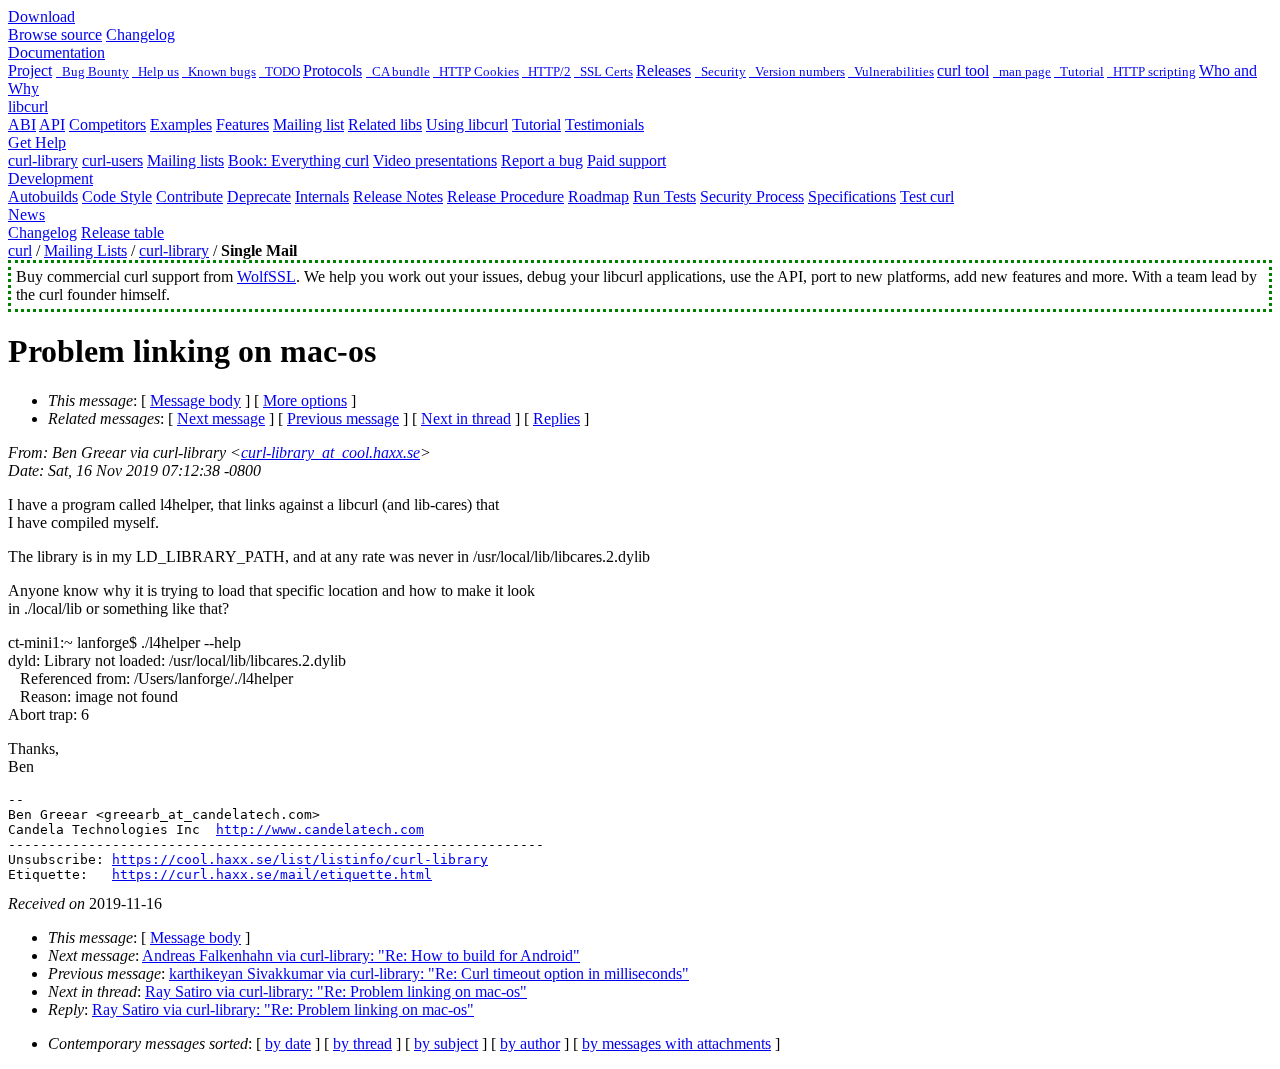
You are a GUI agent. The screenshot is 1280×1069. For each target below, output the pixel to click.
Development (50, 178)
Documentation (56, 52)
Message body (195, 400)
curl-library (43, 160)
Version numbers (797, 71)
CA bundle (398, 71)
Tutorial (1079, 71)
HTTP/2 (546, 71)
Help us (155, 71)
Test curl (927, 196)
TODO (279, 71)
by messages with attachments (676, 1043)
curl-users (112, 160)
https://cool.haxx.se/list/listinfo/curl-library (300, 859)
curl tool (963, 70)
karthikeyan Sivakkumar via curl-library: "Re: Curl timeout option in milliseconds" (429, 973)
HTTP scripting (1151, 71)
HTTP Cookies (476, 71)
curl (20, 250)
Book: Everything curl (298, 160)
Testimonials (604, 124)
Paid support (626, 160)
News (26, 214)
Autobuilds (43, 196)
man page (1022, 71)
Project (30, 70)
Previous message (343, 418)
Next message (221, 418)
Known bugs (219, 71)
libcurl (28, 106)
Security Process (752, 196)
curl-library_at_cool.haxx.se (330, 452)
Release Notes (398, 196)
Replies (556, 418)
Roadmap (598, 196)
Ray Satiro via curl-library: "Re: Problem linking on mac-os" (336, 991)
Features (242, 124)
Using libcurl (467, 124)
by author (530, 1043)
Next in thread (466, 418)
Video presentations (435, 160)
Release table (122, 232)
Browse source (55, 34)
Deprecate (259, 196)
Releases (663, 70)
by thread (362, 1043)
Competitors (107, 124)
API (52, 124)
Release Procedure (505, 196)
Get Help (37, 142)
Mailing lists (185, 160)
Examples (181, 124)
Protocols (332, 70)
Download (41, 16)
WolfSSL (266, 276)
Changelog (140, 34)
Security (720, 71)
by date (288, 1043)
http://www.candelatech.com (320, 829)
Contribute (189, 196)
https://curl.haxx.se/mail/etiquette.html (272, 874)
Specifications (852, 196)
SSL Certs (603, 71)
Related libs (385, 124)
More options (305, 400)
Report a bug (542, 160)
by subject (446, 1043)
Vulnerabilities (891, 71)
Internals (322, 196)
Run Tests (664, 196)
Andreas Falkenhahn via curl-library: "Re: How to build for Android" (361, 955)
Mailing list (308, 124)
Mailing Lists (85, 250)
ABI (22, 124)
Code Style (117, 196)
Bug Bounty (92, 71)
